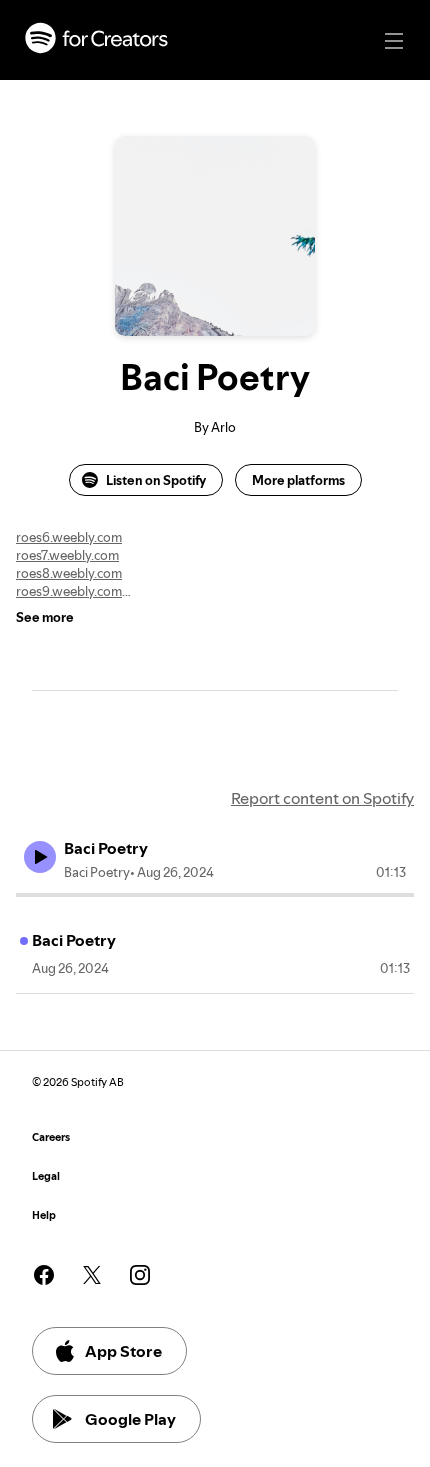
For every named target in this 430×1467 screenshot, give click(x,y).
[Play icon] (40, 857)
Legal (46, 1176)
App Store (123, 1351)
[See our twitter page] (92, 1275)
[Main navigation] (394, 41)
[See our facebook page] (44, 1275)
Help (44, 1215)
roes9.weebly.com (69, 591)
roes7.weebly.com (67, 555)
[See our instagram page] (140, 1275)
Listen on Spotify (156, 480)
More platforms (298, 480)
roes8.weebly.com (69, 573)
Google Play (130, 1419)
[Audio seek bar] (215, 895)
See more (45, 617)
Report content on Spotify (322, 798)
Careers (51, 1137)
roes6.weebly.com (69, 537)
